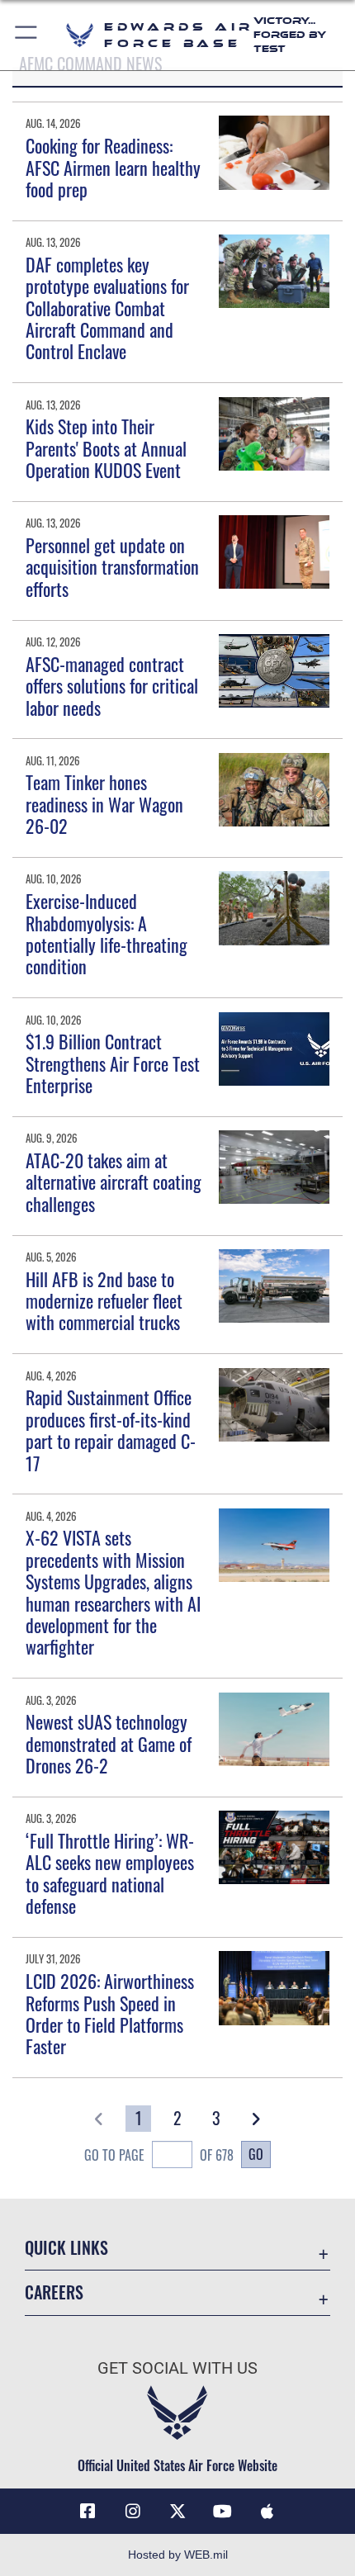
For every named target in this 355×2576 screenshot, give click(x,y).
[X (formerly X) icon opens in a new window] (177, 2512)
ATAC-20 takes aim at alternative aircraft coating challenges (114, 1182)
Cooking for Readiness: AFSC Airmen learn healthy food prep (113, 167)
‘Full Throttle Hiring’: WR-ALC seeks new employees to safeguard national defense (110, 1873)
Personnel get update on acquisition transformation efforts (112, 567)
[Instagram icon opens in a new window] (133, 2512)
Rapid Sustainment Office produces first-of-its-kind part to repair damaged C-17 (111, 1430)
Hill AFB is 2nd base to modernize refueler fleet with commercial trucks (104, 1301)
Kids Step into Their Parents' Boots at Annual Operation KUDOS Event (106, 448)
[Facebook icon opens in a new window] (88, 2512)
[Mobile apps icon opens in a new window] (267, 2512)
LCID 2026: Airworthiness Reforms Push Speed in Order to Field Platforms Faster (110, 2013)
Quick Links (66, 2248)
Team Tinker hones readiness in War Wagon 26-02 (104, 804)
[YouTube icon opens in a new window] (222, 2512)
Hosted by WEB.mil (178, 2555)
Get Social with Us (177, 2368)
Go (256, 2154)
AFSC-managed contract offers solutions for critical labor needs (112, 686)
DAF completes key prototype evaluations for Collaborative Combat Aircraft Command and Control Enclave (107, 308)
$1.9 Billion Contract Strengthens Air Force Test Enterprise (113, 1063)
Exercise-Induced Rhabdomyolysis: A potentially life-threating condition (106, 933)
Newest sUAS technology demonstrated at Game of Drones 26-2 (109, 1743)
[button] (27, 35)
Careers (54, 2292)
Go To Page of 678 (159, 2155)
